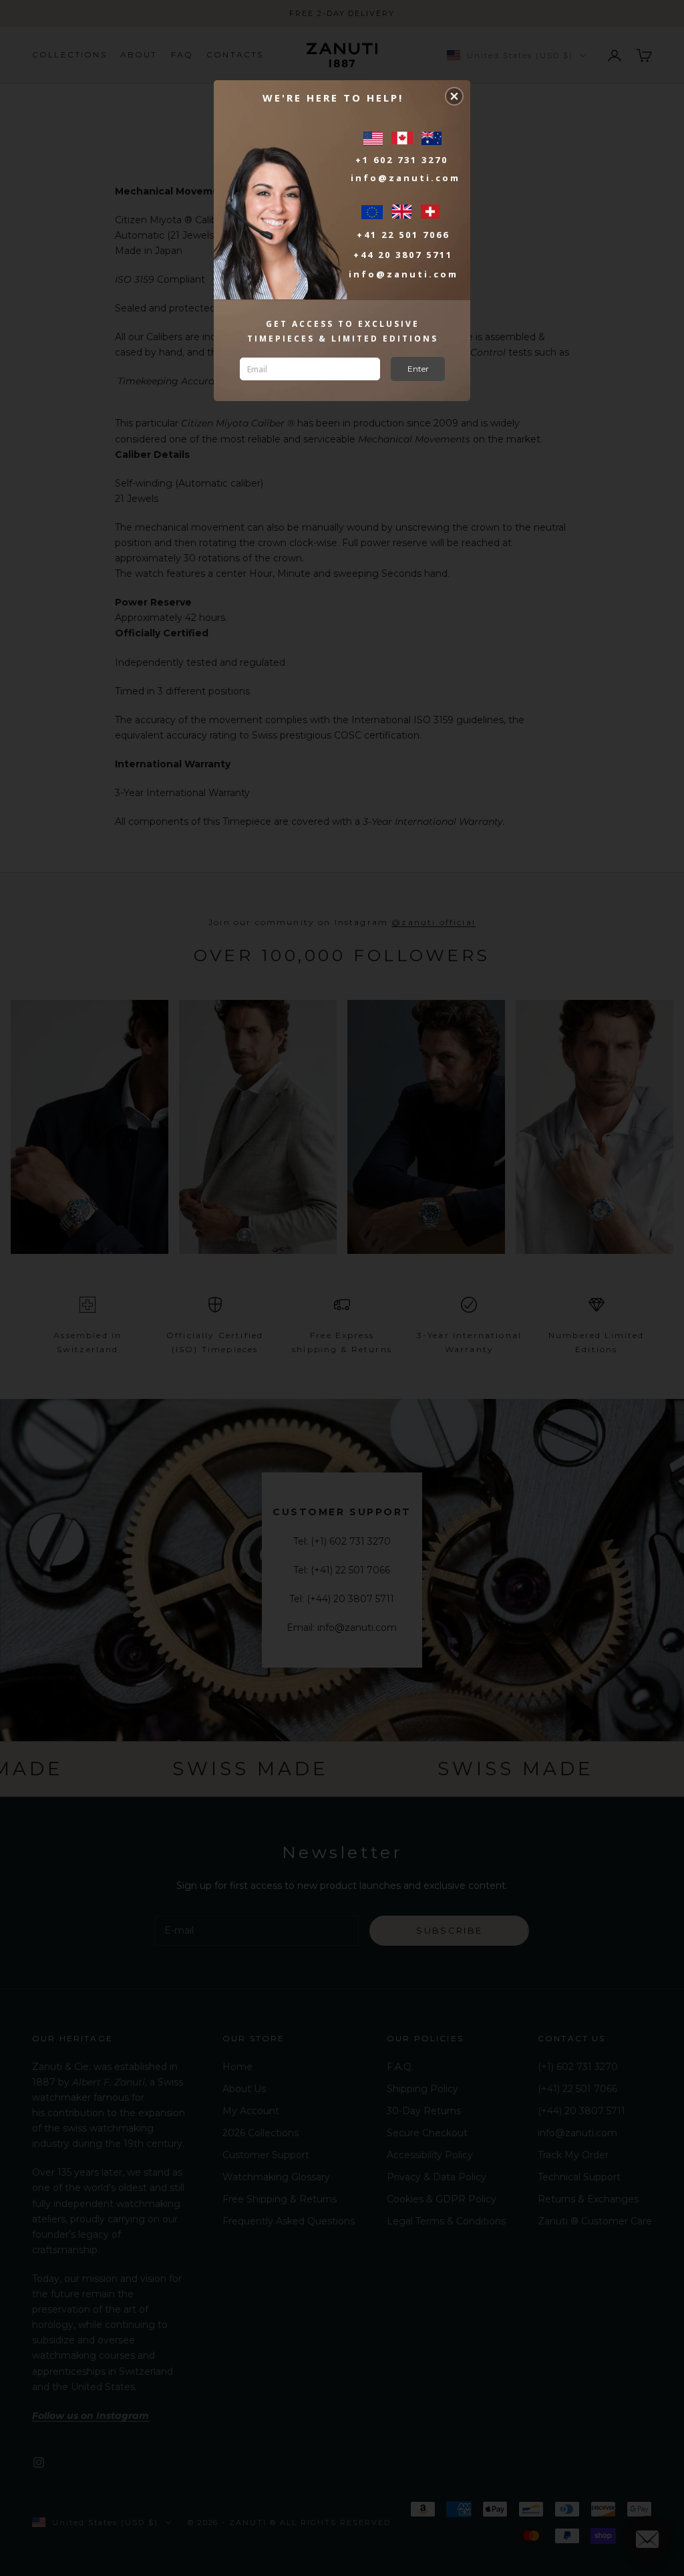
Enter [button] (418, 369)
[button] (454, 96)
